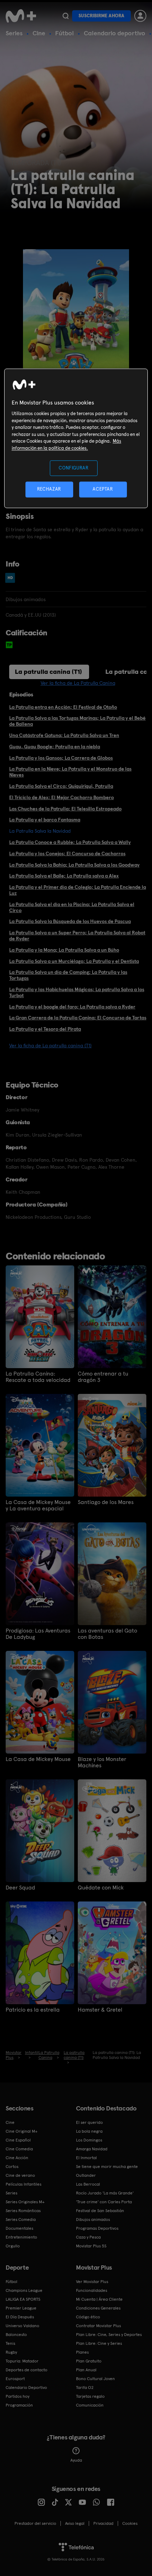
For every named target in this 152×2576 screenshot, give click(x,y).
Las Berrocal (88, 2184)
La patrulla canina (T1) (48, 672)
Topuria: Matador (22, 2361)
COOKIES (130, 2523)
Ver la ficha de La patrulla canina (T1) (50, 1046)
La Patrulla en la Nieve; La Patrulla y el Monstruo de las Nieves (70, 772)
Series (14, 33)
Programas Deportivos (97, 2228)
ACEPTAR (103, 489)
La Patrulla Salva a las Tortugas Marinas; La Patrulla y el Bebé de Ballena (77, 721)
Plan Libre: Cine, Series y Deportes (109, 2335)
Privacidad (103, 2523)
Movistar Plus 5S (91, 2246)
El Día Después (20, 2317)
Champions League (24, 2290)
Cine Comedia (19, 2149)
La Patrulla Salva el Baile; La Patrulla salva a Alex (64, 876)
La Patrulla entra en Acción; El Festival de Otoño (63, 707)
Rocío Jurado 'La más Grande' (105, 2193)
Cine (39, 33)
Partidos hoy (17, 2396)
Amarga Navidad (92, 2149)
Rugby (11, 2352)
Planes (82, 2352)
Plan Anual (86, 2370)
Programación (19, 2405)
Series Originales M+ (25, 2202)
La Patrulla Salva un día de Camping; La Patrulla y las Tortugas (68, 975)
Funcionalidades (92, 2290)
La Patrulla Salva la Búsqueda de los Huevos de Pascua (70, 921)
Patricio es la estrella (33, 2010)
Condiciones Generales (98, 2308)
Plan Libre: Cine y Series (99, 2343)
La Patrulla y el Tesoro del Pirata (45, 1029)
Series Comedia (21, 2219)
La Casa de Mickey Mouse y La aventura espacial (38, 1505)
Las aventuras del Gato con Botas (107, 1634)
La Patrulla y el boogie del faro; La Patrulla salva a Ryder (72, 1007)
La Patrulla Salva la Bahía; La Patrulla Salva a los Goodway (74, 865)
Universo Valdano (22, 2326)
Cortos (12, 2167)
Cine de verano (20, 2175)
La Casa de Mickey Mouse (38, 1759)
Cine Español (18, 2140)
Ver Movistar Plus (92, 2282)
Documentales (19, 2228)
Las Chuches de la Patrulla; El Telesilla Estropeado (65, 809)
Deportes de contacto (27, 2370)
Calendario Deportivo (26, 2388)
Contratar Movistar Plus (98, 2326)
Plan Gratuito (89, 2361)
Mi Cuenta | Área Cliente (99, 2299)
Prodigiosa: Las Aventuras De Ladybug (38, 1634)
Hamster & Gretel (100, 2010)
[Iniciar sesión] (140, 16)
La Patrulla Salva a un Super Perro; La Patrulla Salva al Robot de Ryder (77, 936)
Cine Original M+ (22, 2131)
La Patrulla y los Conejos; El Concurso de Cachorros (67, 853)
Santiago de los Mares (106, 1502)
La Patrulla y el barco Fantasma (45, 820)
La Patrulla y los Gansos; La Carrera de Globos (61, 758)
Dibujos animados (93, 2219)
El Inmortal (86, 2158)
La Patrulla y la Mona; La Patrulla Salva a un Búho (64, 950)
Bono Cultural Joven (95, 2379)
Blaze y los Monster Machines (102, 1762)
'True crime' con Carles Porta (104, 2202)
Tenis (10, 2343)
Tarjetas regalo (90, 2396)
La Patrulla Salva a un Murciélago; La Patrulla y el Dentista (74, 961)
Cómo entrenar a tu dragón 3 (103, 1377)
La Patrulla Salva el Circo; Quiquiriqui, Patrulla (61, 786)
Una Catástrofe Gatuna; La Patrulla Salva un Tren (64, 735)
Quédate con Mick (101, 1888)
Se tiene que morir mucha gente (107, 2167)
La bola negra (89, 2131)
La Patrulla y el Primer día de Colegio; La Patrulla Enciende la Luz (78, 890)
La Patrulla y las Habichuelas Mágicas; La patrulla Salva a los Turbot (77, 992)
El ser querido (89, 2122)
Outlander (86, 2175)
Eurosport (15, 2379)
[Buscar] (66, 16)
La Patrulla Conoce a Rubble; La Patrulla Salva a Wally (70, 842)
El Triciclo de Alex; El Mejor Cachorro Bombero (62, 797)
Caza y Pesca (88, 2237)
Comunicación (90, 2405)
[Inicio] (22, 16)
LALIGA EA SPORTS (23, 2299)
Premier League (21, 2308)
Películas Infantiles (24, 2184)
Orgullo (13, 2246)
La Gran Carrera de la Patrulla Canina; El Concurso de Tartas (78, 1018)
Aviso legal (75, 2523)
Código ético (88, 2317)
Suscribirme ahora (101, 16)
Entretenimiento (21, 2237)
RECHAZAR (49, 489)
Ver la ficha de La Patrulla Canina (78, 683)
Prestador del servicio (35, 2523)
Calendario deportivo (115, 33)
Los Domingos (89, 2140)
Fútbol (65, 33)
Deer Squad (20, 1888)
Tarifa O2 (85, 2388)
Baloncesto (16, 2335)
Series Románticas (23, 2211)
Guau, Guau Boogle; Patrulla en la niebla (55, 747)
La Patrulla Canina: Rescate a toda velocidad (38, 1377)
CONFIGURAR (74, 468)
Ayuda (76, 2460)
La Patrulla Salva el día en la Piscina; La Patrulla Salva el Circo (72, 907)
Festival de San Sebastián (100, 2211)
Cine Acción (17, 2158)
